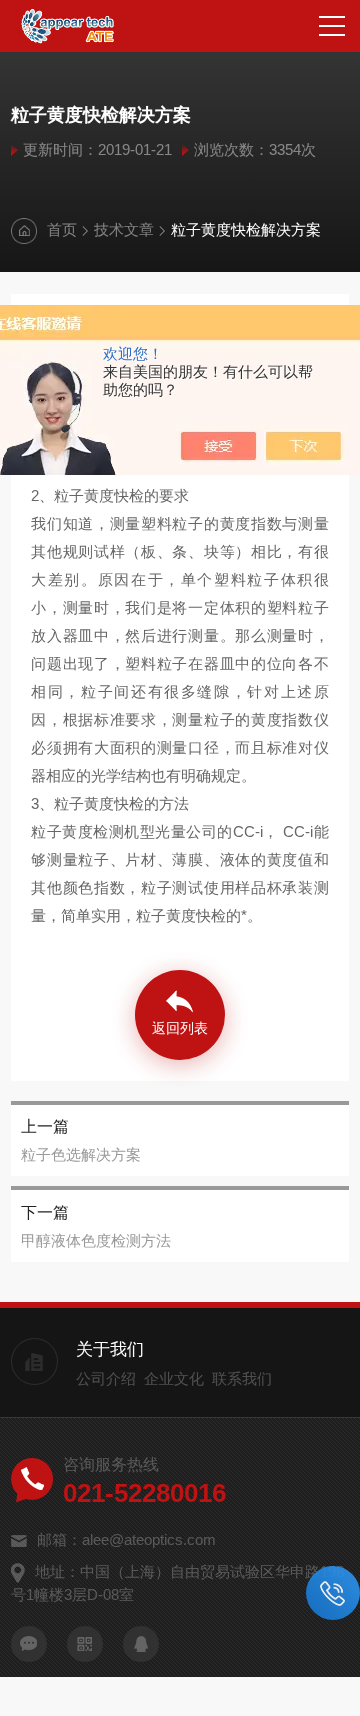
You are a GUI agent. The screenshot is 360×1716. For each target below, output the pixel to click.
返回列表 (180, 1028)
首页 (62, 229)
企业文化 (174, 1378)
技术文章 (124, 229)
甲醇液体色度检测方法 (96, 1240)
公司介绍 (106, 1378)
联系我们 (242, 1378)
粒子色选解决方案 (81, 1154)
